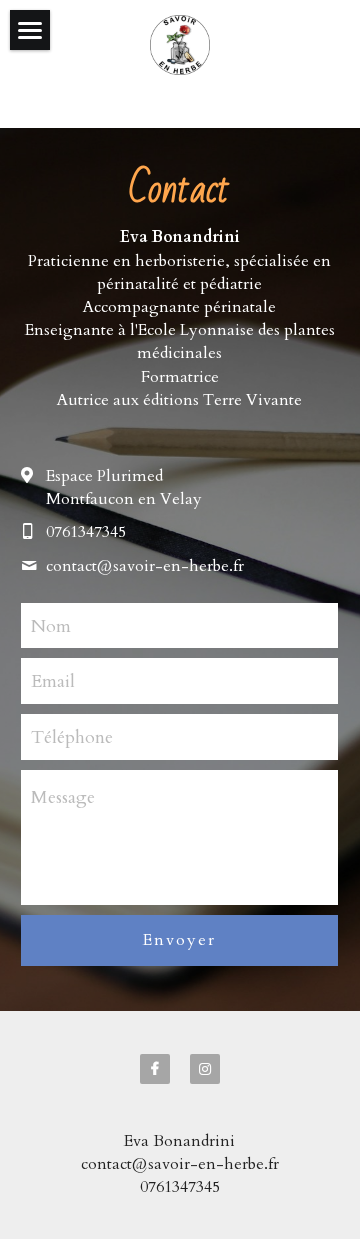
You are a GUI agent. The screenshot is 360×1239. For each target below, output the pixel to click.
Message (63, 797)
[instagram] (205, 1069)
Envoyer (179, 940)
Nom (51, 625)
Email (53, 681)
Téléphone (72, 736)
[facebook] (155, 1069)
